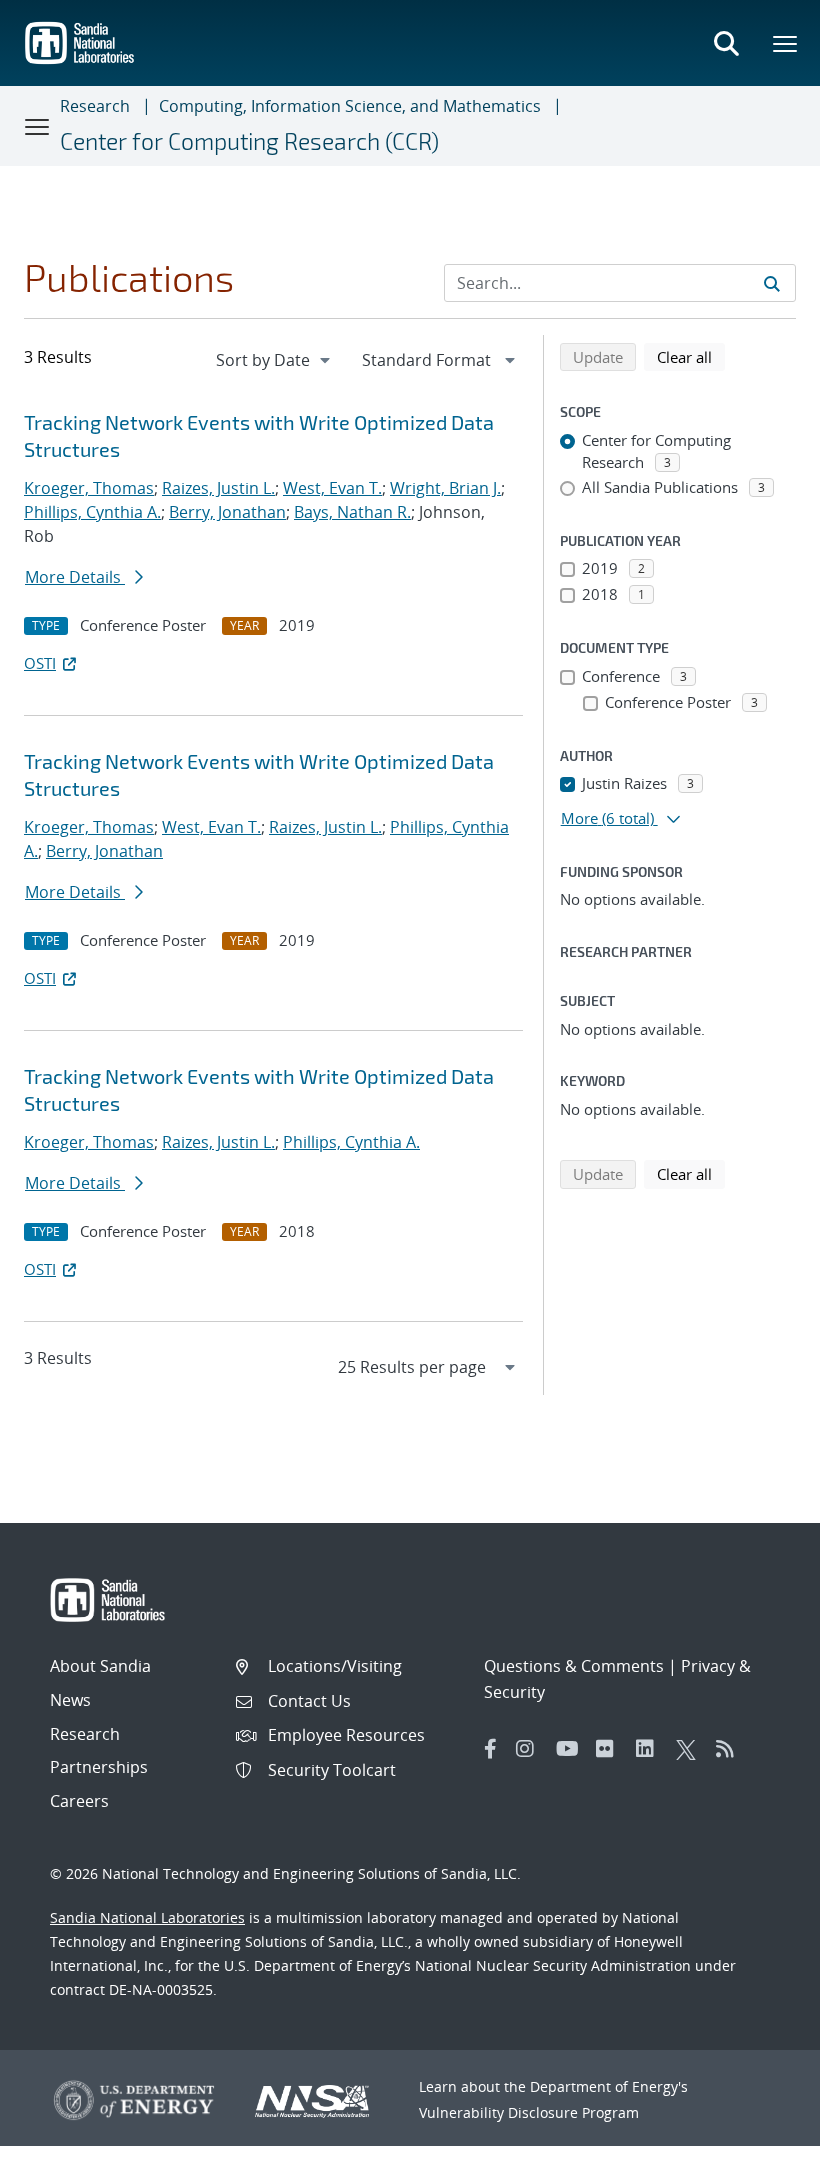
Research (95, 106)
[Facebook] (491, 1749)
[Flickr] (611, 1749)
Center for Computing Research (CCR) (249, 141)
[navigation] (275, 360)
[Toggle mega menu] (786, 43)
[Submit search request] (772, 283)
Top (760, 2147)
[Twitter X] (691, 1749)
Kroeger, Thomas (89, 488)
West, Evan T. (332, 488)
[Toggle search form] (726, 43)
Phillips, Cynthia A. (92, 512)
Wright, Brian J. (445, 488)
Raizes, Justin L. (218, 488)
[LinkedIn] (651, 1749)
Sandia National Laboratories (147, 1917)
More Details (75, 577)
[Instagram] (531, 1749)
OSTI (40, 663)
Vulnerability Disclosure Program (529, 2112)
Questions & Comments (574, 1666)
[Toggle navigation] (38, 126)
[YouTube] (571, 1749)
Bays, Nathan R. (352, 512)
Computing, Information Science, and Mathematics (350, 106)
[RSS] (731, 1749)
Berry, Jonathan (227, 512)
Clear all (691, 356)
